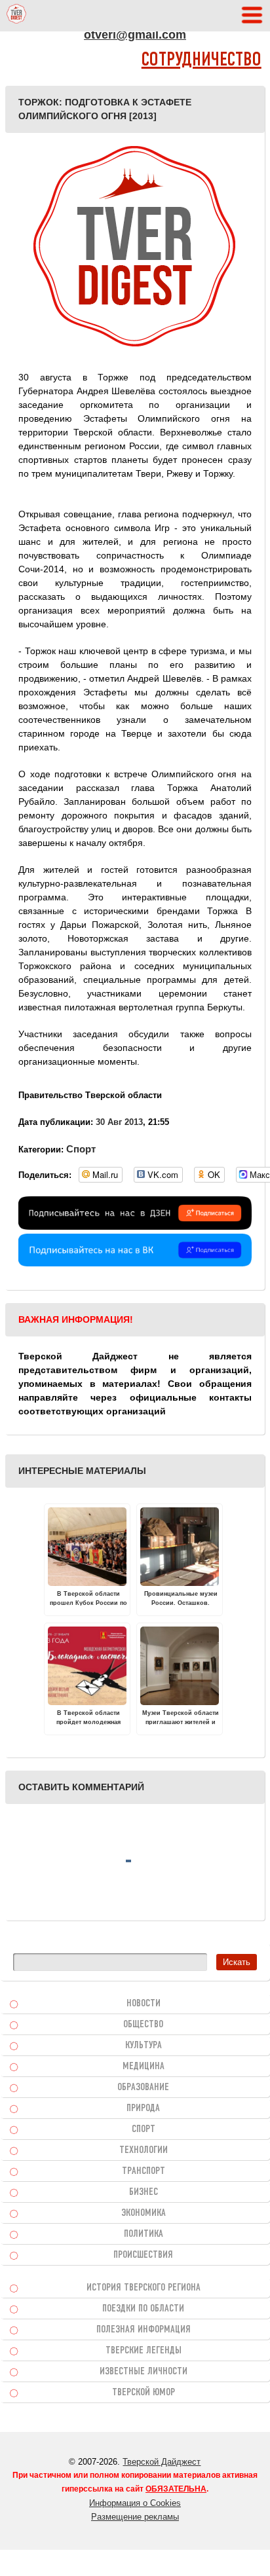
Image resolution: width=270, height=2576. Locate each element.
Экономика (144, 2213)
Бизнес (144, 2192)
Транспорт (144, 2171)
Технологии (144, 2150)
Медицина (144, 2067)
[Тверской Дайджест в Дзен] (135, 1226)
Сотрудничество (202, 61)
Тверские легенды (144, 2351)
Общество (143, 2025)
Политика (144, 2234)
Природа (143, 2108)
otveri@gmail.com (135, 35)
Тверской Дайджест (162, 2462)
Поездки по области (143, 2309)
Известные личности (144, 2372)
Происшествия (143, 2255)
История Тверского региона (144, 2288)
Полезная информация (144, 2330)
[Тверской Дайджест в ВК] (135, 1263)
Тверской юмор (144, 2393)
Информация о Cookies (135, 2503)
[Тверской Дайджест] (16, 16)
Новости (144, 2004)
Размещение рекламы (135, 2517)
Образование (143, 2088)
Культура (144, 2046)
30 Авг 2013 (119, 1122)
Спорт (81, 1149)
